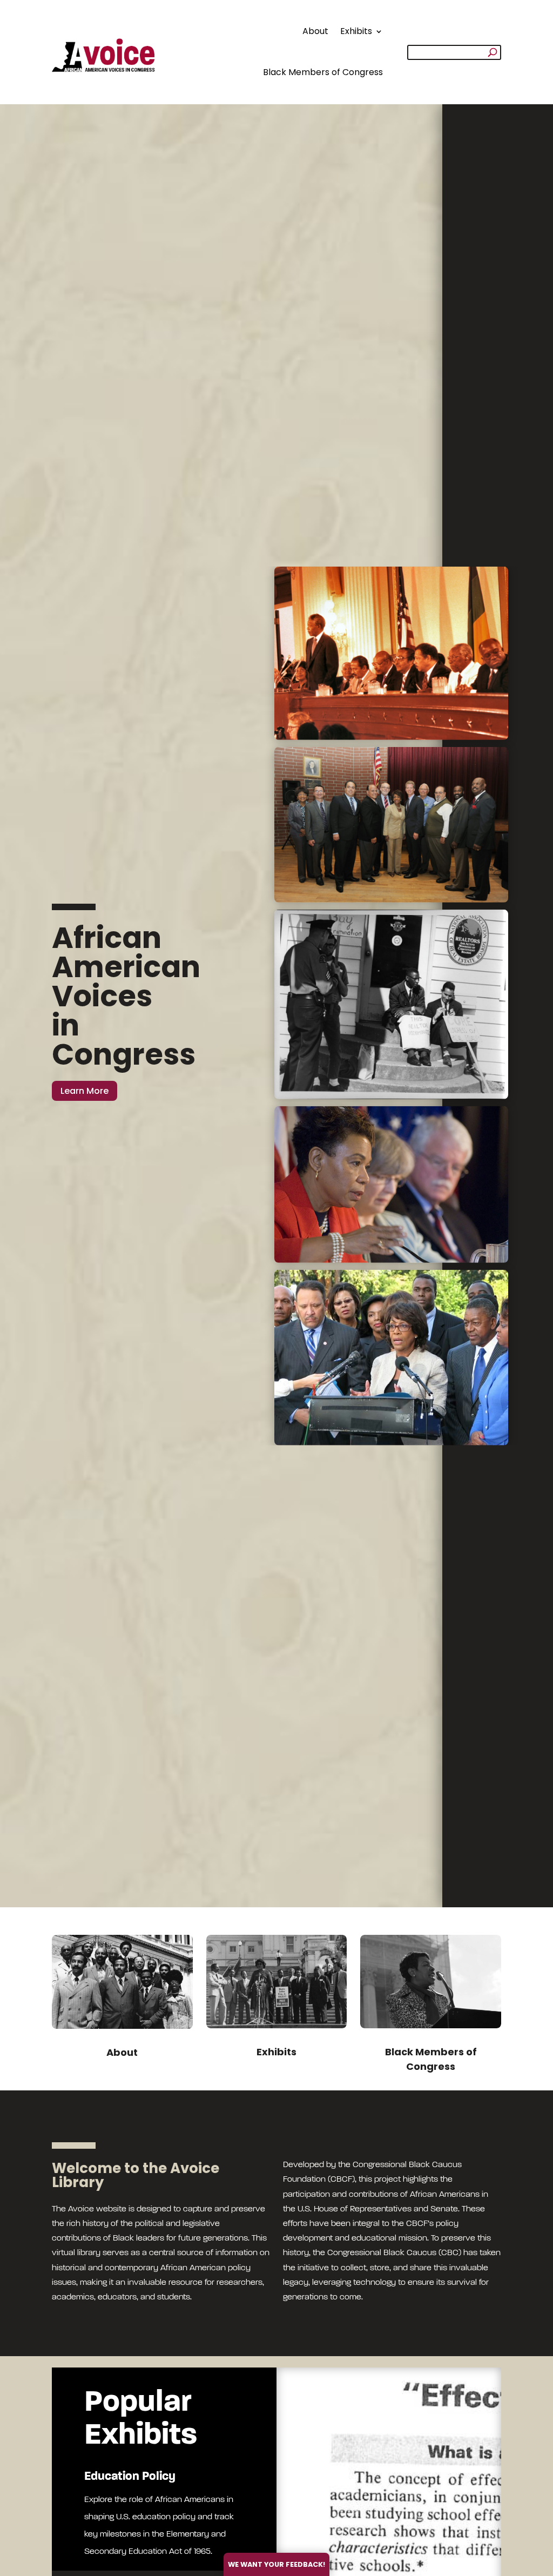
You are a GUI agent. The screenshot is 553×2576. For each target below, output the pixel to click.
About (315, 31)
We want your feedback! (276, 2564)
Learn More (85, 1091)
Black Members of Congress (323, 72)
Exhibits (356, 31)
